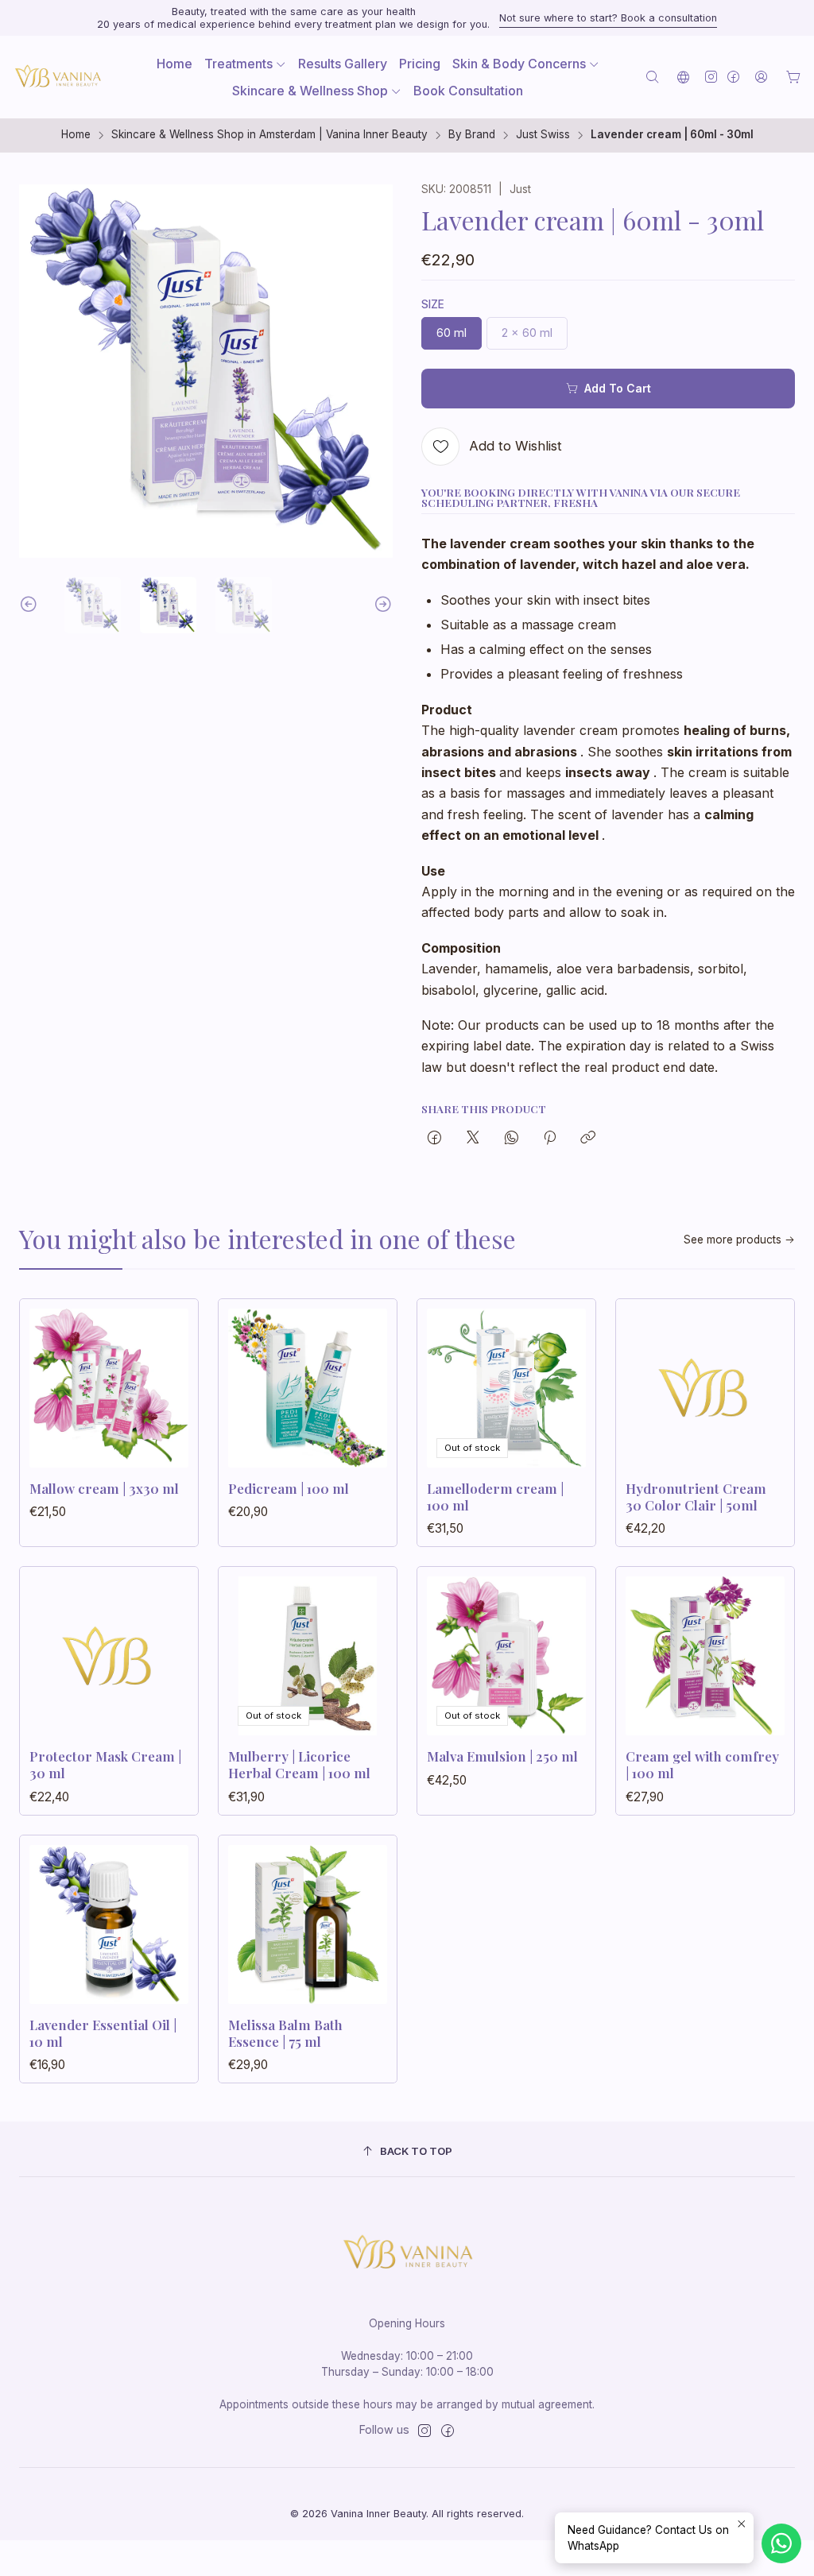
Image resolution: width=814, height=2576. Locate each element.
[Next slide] (381, 605)
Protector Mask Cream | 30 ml (105, 1764)
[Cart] (793, 77)
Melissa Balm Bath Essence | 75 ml (285, 2033)
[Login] (761, 77)
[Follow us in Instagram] (711, 77)
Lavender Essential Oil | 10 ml (103, 2033)
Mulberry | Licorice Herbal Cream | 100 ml (299, 1764)
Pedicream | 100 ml (289, 1488)
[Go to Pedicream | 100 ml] (308, 1388)
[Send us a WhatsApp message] (781, 2543)
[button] (245, 64)
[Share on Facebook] (434, 1139)
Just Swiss (543, 135)
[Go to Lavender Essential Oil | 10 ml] (109, 1924)
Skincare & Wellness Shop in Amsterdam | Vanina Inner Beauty (269, 135)
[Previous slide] (31, 605)
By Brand (472, 135)
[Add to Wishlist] (169, 1383)
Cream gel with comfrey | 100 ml (702, 1764)
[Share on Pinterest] (550, 1139)
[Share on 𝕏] (473, 1139)
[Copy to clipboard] (588, 1139)
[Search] (652, 77)
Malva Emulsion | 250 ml (502, 1756)
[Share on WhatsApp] (512, 1139)
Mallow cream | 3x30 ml (104, 1488)
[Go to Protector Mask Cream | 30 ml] (109, 1656)
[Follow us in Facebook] (733, 77)
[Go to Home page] (57, 77)
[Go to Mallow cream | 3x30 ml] (109, 1388)
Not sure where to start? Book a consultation (608, 18)
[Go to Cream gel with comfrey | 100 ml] (705, 1656)
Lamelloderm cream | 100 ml (495, 1497)
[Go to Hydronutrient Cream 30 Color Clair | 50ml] (705, 1388)
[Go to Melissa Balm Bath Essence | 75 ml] (308, 1924)
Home (76, 135)
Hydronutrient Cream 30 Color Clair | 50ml (696, 1497)
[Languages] (683, 77)
